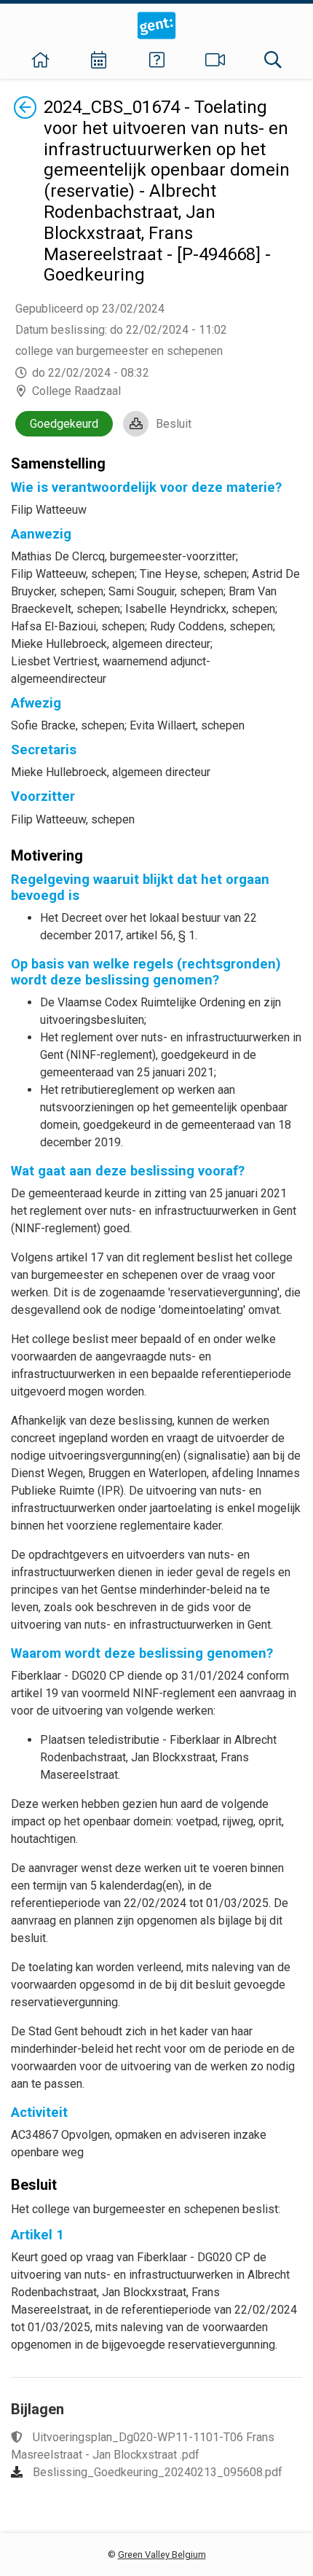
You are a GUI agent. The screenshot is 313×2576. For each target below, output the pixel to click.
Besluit (174, 424)
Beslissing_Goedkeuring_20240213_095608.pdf (158, 2472)
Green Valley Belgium (162, 2555)
